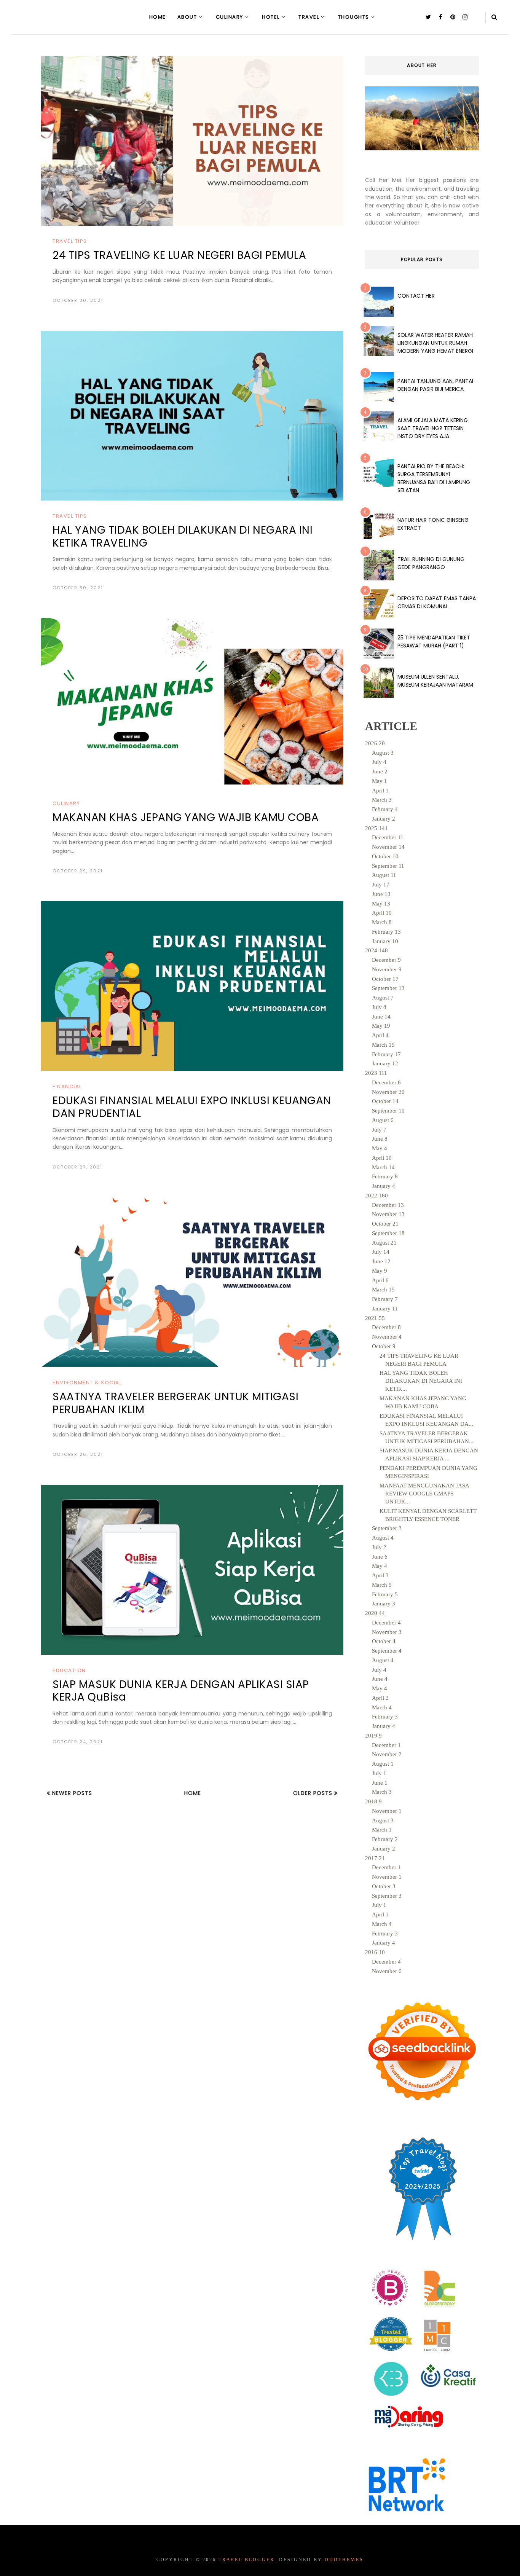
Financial (67, 1086)
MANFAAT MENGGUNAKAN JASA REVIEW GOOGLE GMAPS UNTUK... (424, 1494)
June (380, 772)
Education (69, 1670)
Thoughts (354, 17)
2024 (376, 950)
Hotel (271, 17)
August (383, 753)
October (385, 856)
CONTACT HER (416, 296)
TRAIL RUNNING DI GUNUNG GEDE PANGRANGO (431, 563)
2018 (373, 1801)
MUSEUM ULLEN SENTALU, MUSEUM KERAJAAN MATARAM (435, 681)
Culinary (230, 17)
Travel (309, 17)
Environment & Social (87, 1383)
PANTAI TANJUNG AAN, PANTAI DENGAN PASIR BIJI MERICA (435, 385)
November (388, 847)
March (382, 800)
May (380, 781)
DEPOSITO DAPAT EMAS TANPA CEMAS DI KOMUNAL (437, 602)
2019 (373, 1736)
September (388, 866)
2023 (376, 1073)
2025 (376, 828)
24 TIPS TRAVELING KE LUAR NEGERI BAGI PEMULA (179, 255)
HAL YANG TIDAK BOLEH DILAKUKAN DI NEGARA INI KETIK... (421, 1381)
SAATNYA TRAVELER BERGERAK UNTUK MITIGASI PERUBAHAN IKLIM (175, 1403)
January (384, 819)
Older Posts (314, 1793)
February (385, 809)
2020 (375, 1613)
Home (158, 17)
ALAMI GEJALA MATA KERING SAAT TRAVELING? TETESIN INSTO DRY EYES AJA (433, 428)
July (379, 762)
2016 (375, 1952)
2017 (375, 1858)
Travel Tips (70, 241)
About (187, 17)
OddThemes (344, 2560)
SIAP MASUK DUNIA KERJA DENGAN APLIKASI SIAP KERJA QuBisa (181, 1691)
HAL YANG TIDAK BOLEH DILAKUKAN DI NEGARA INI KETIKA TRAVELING (183, 536)
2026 (375, 743)
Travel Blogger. (248, 2560)
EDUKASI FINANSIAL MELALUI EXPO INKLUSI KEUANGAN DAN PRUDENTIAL (192, 1107)
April (380, 791)
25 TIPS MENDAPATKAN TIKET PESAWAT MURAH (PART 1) (434, 642)
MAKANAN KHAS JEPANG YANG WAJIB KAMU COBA (186, 817)
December (388, 837)
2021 (375, 1318)
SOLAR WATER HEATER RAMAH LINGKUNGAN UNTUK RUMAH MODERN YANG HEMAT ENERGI (435, 343)
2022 (376, 1196)
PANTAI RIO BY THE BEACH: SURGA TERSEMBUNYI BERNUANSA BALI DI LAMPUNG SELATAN (434, 478)
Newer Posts (71, 1793)
